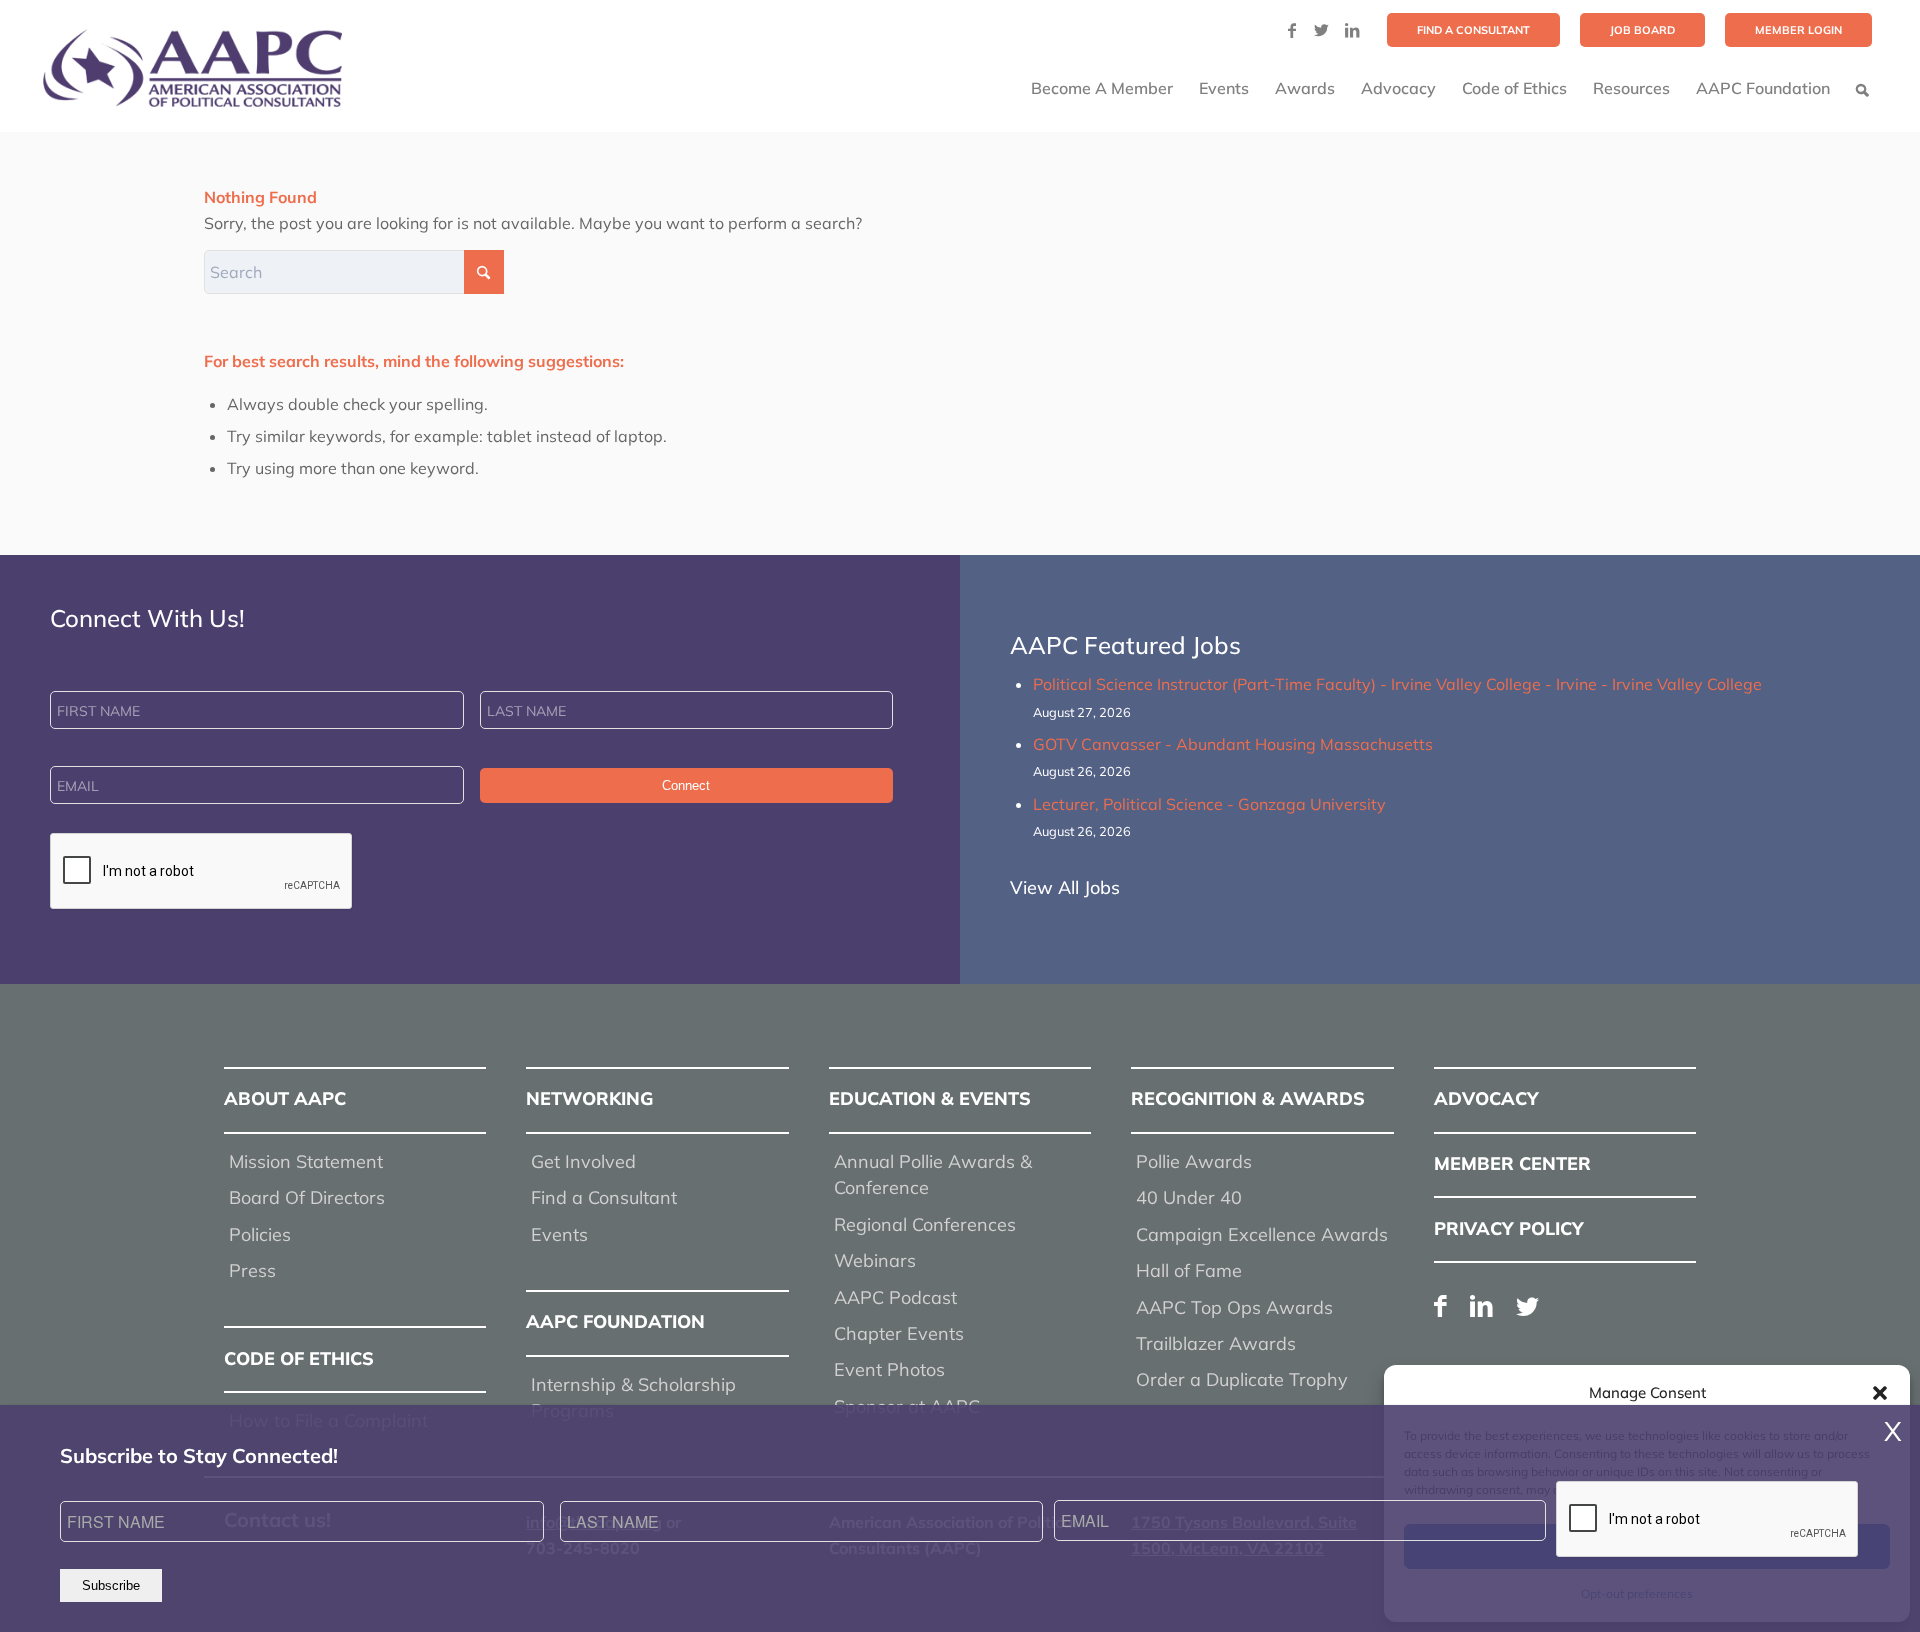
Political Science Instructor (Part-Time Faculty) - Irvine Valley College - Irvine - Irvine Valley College (1397, 684)
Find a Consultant (604, 1197)
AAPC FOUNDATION (615, 1321)
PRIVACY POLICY (1509, 1228)
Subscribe (111, 1585)
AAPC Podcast (895, 1297)
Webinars (875, 1260)
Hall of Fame (1189, 1270)
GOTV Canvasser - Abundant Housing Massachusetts (1233, 744)
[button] (1880, 1393)
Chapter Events (899, 1333)
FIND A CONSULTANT (1473, 30)
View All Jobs (1065, 887)
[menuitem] (1473, 30)
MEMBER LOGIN (1798, 30)
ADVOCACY (1486, 1098)
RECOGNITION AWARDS (1248, 1098)
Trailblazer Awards (1216, 1343)
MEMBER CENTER (1512, 1163)
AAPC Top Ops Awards (1234, 1307)
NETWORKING (589, 1098)
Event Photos (889, 1369)
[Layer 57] (192, 68)
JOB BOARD (1642, 30)
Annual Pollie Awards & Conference (933, 1174)
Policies (260, 1234)
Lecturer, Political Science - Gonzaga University (1209, 804)
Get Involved (583, 1161)
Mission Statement (306, 1161)
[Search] (1862, 88)
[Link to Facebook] (1292, 30)
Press (252, 1270)
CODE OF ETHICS (299, 1358)
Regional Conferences (925, 1224)
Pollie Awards (1194, 1161)
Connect (686, 785)
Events (559, 1234)
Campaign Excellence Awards (1262, 1234)
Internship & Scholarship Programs (633, 1397)
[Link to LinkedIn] (1352, 30)
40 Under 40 (1189, 1197)
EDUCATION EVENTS (930, 1098)
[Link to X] (1322, 30)
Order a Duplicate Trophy (1242, 1379)
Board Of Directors (307, 1197)
